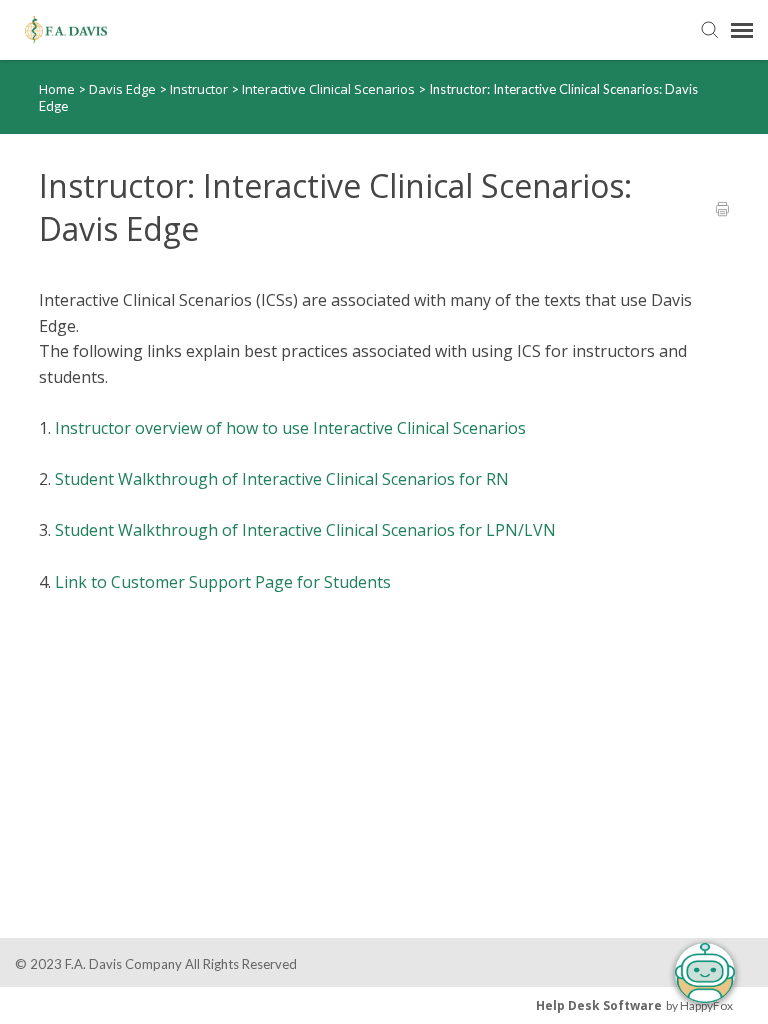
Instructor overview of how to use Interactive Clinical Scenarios (290, 428)
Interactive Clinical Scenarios (330, 89)
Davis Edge (124, 89)
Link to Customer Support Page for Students (223, 582)
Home (57, 89)
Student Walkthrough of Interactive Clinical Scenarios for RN (282, 479)
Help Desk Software (599, 1005)
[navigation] (742, 30)
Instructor (200, 89)
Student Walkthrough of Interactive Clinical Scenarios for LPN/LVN (305, 530)
